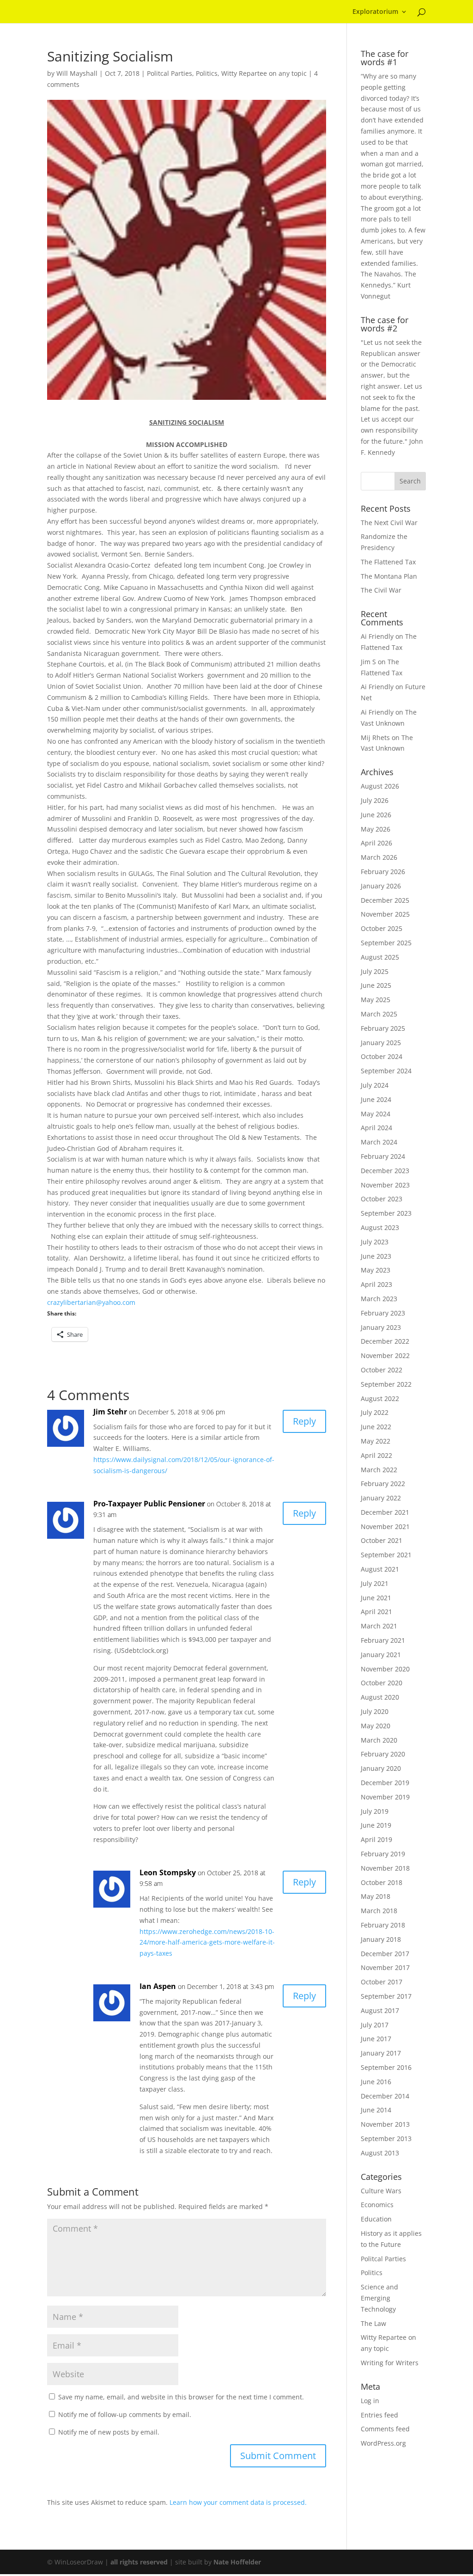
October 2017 (382, 1982)
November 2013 (385, 2124)
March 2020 (379, 1740)
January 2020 (381, 1768)
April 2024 (376, 1128)
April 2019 (376, 1839)
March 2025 (379, 1014)
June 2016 (376, 2082)
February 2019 (383, 1854)
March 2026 (379, 857)
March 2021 (379, 1626)
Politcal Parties (170, 73)
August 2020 (380, 1697)
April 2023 (376, 1284)
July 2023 (375, 1242)
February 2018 (383, 1925)
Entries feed (379, 2415)
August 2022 (380, 1398)
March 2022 (379, 1470)
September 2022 (386, 1384)
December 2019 (385, 1783)
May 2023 (376, 1270)
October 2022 (382, 1370)
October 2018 (382, 1882)
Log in (370, 2401)
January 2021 (381, 1655)
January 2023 (381, 1327)
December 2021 (385, 1512)
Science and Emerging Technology (379, 2298)
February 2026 (383, 872)
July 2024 (375, 1085)
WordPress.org (383, 2443)
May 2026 (376, 829)
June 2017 (376, 2039)
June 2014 (376, 2110)
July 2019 (375, 1811)
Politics (207, 73)
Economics (377, 2205)
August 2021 (380, 1569)
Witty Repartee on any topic (264, 73)
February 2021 (383, 1640)
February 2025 (383, 1028)
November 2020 (385, 1669)
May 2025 (376, 1000)
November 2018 (385, 1868)
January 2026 (381, 886)
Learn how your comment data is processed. (238, 2502)
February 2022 (383, 1484)
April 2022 (376, 1455)
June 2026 (376, 815)
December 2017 (385, 1954)
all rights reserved (139, 2562)
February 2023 (383, 1313)
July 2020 (375, 1711)
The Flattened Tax (388, 562)
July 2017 (375, 2025)
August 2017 (380, 2010)
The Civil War (381, 590)
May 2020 (376, 1726)
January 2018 (381, 1939)
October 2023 (382, 1199)
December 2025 (385, 900)
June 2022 (376, 1427)
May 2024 (376, 1114)
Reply (304, 1421)
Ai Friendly (377, 636)
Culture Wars (381, 2191)
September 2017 (386, 1996)
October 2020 (382, 1683)
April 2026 (376, 843)
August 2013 (380, 2153)
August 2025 (380, 957)
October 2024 (382, 1056)
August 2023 (380, 1227)
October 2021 (382, 1540)
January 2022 (381, 1498)
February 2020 (383, 1754)
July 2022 (375, 1412)
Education (376, 2219)
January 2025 (381, 1043)
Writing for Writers (390, 2363)
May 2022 (376, 1441)
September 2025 (386, 943)
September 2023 (386, 1213)
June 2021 (376, 1598)
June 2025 (376, 985)
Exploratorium (375, 12)
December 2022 (385, 1341)
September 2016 (386, 2067)
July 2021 (375, 1583)
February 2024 (383, 1156)
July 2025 (375, 971)
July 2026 (375, 800)
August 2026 (380, 786)
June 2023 (376, 1256)
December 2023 (385, 1171)
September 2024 (386, 1071)
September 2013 (386, 2139)
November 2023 (385, 1185)
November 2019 (385, 1797)
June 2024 (376, 1099)
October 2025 (382, 928)
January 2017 (381, 2053)
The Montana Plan (389, 576)
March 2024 (379, 1142)
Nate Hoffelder (237, 2562)
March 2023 (379, 1299)
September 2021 (386, 1555)
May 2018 (376, 1896)
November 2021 (385, 1527)
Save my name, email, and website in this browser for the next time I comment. (181, 2397)
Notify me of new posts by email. (109, 2432)
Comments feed (385, 2429)
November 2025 (385, 914)
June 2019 (376, 1825)
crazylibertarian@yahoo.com (91, 1302)
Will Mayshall (77, 73)
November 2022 (385, 1355)
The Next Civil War (389, 523)
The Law (373, 2323)
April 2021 (376, 1612)
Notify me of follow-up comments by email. (125, 2414)
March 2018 (379, 1911)
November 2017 (385, 1967)
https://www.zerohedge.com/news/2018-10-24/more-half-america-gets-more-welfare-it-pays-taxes (207, 1943)
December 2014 (385, 2096)
